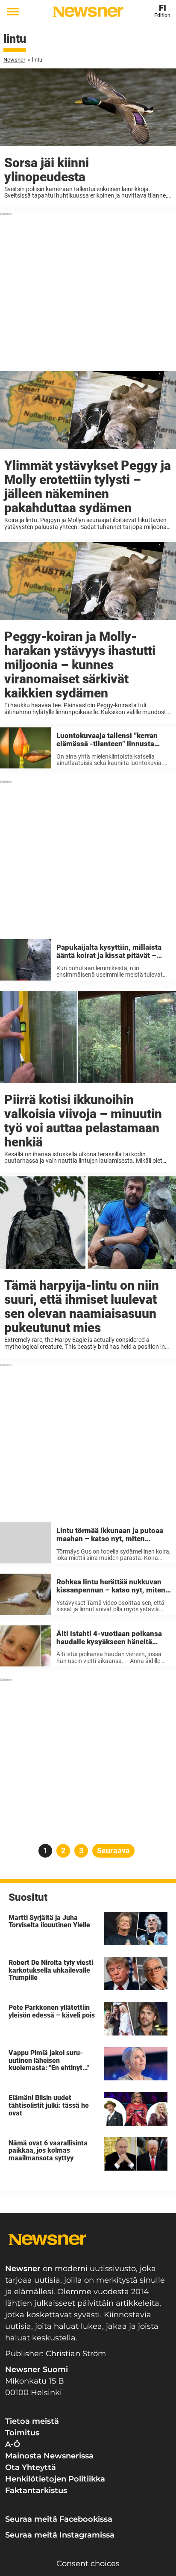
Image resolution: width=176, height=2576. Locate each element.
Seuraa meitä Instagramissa (60, 2535)
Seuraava (113, 1851)
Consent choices (88, 2564)
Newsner (14, 60)
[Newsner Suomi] (88, 12)
